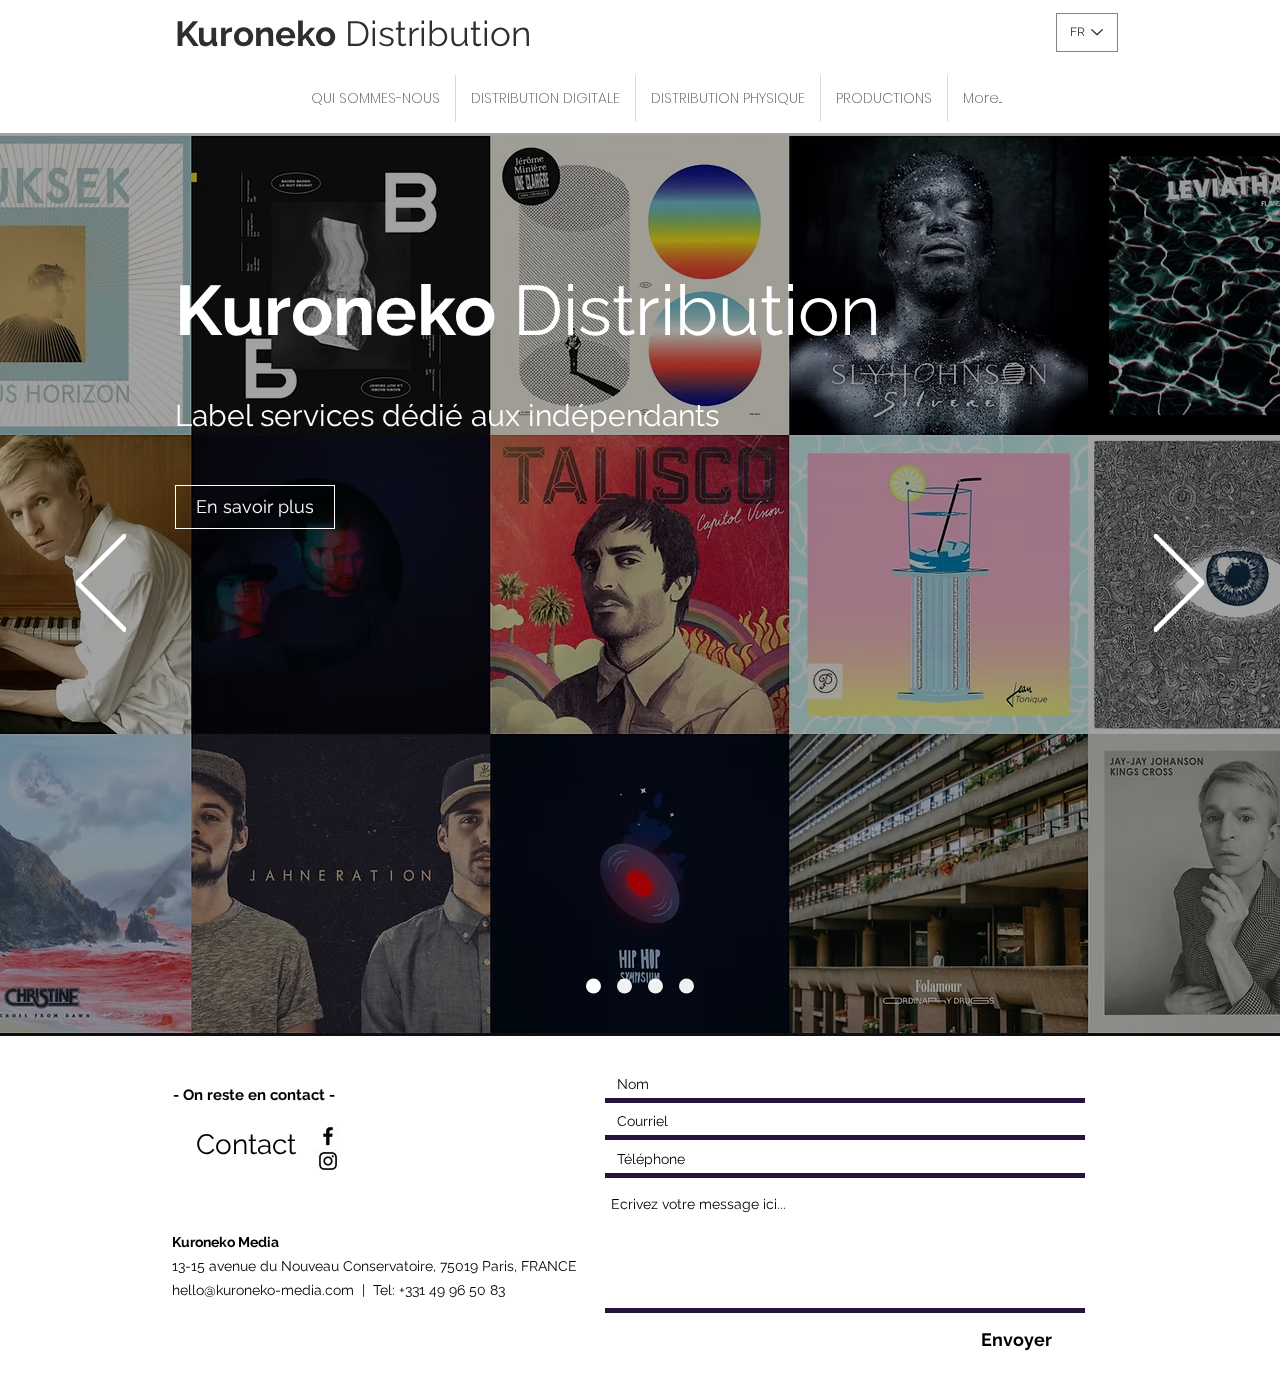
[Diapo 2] (624, 986)
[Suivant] (1179, 584)
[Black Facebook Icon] (328, 1136)
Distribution (353, 33)
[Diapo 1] (593, 986)
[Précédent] (101, 584)
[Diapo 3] (655, 986)
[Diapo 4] (686, 986)
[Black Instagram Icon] (328, 1161)
